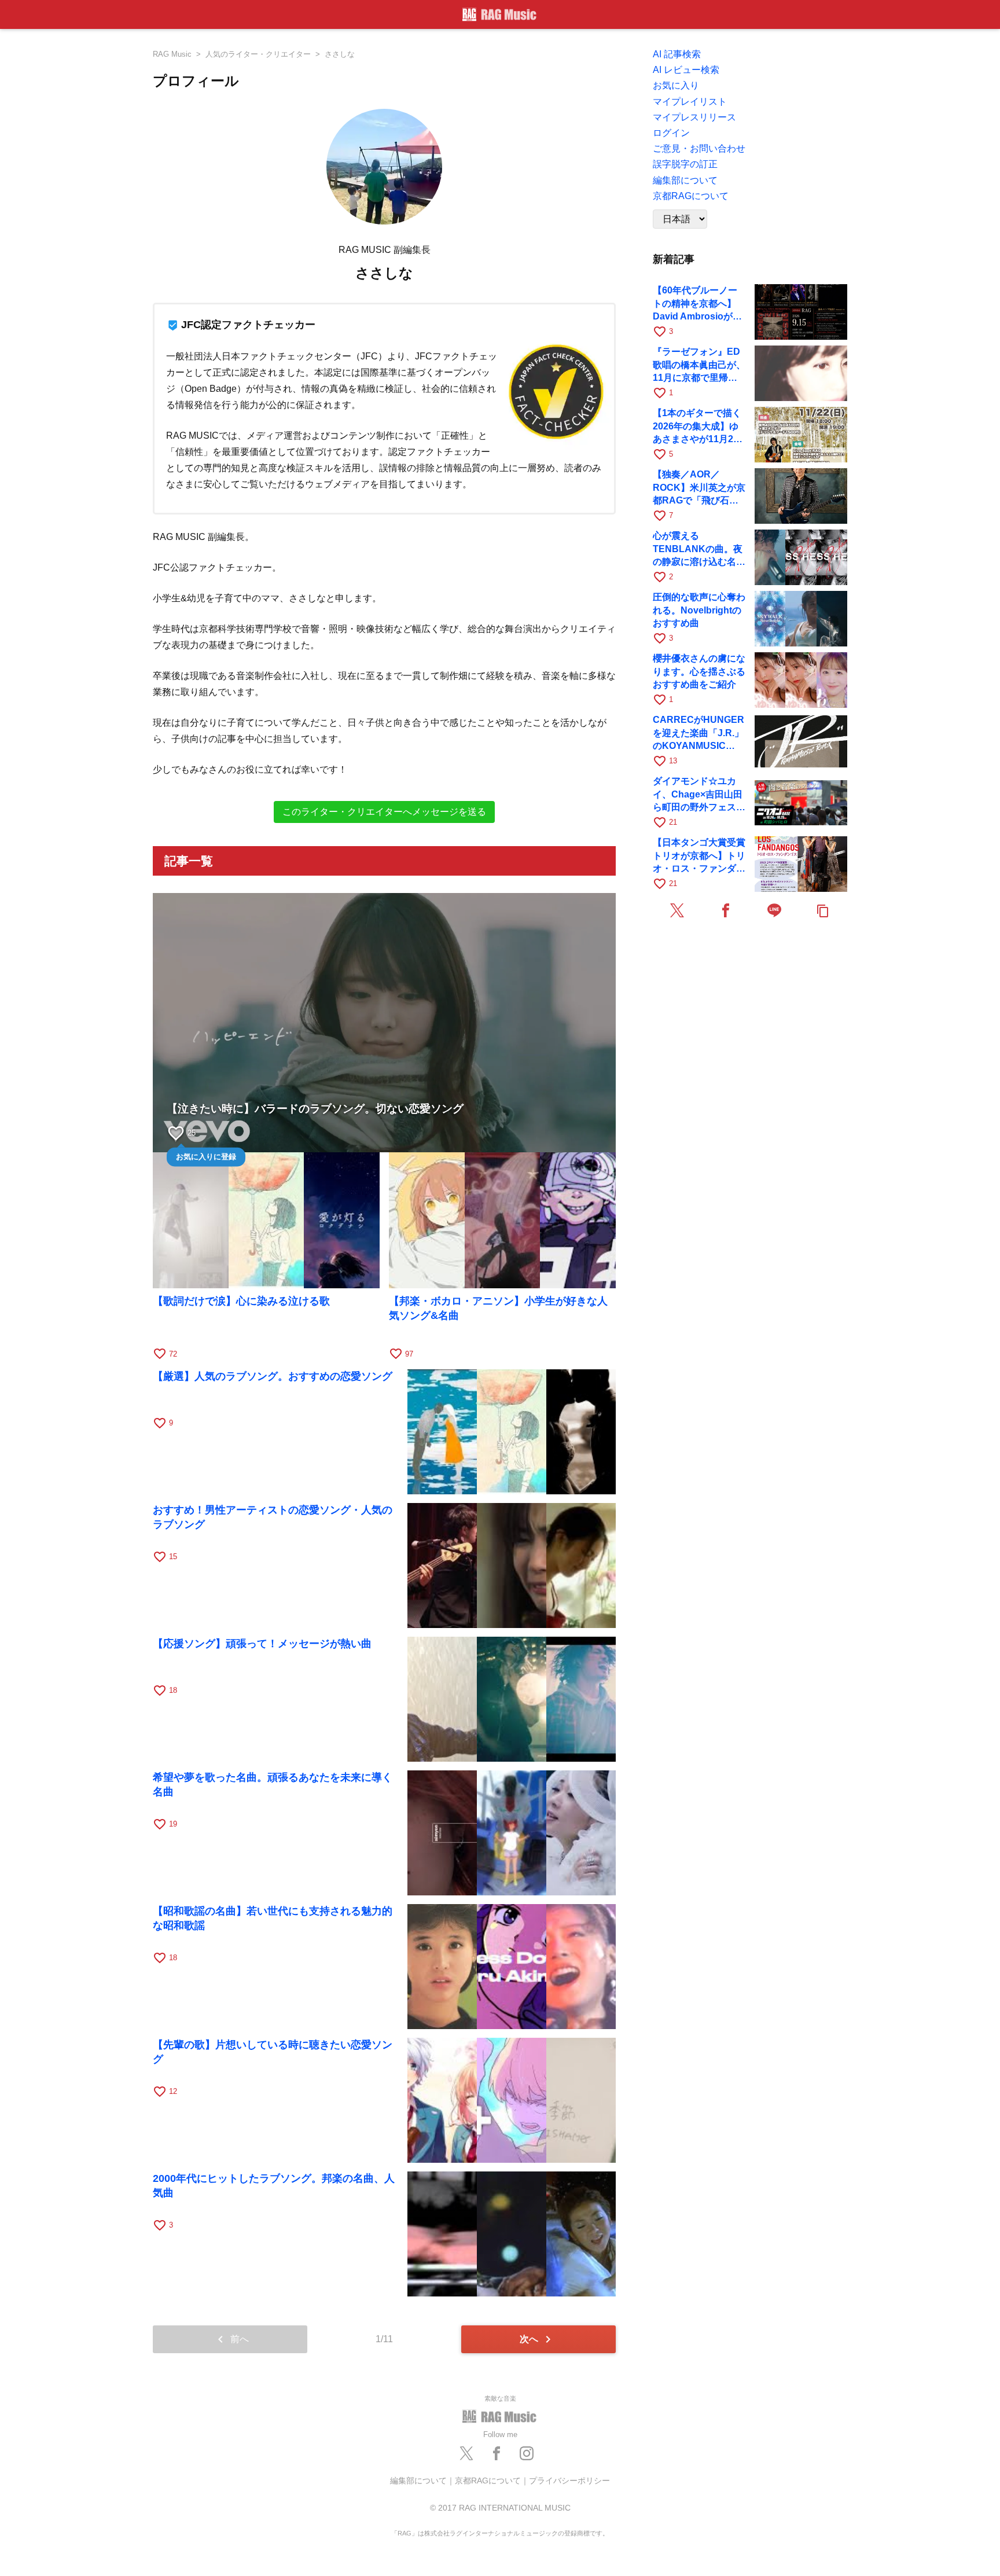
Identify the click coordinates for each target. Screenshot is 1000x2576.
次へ (537, 2339)
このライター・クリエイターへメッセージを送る (384, 812)
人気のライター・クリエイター (258, 54)
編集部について (418, 2481)
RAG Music (172, 54)
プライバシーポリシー (569, 2481)
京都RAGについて (488, 2481)
